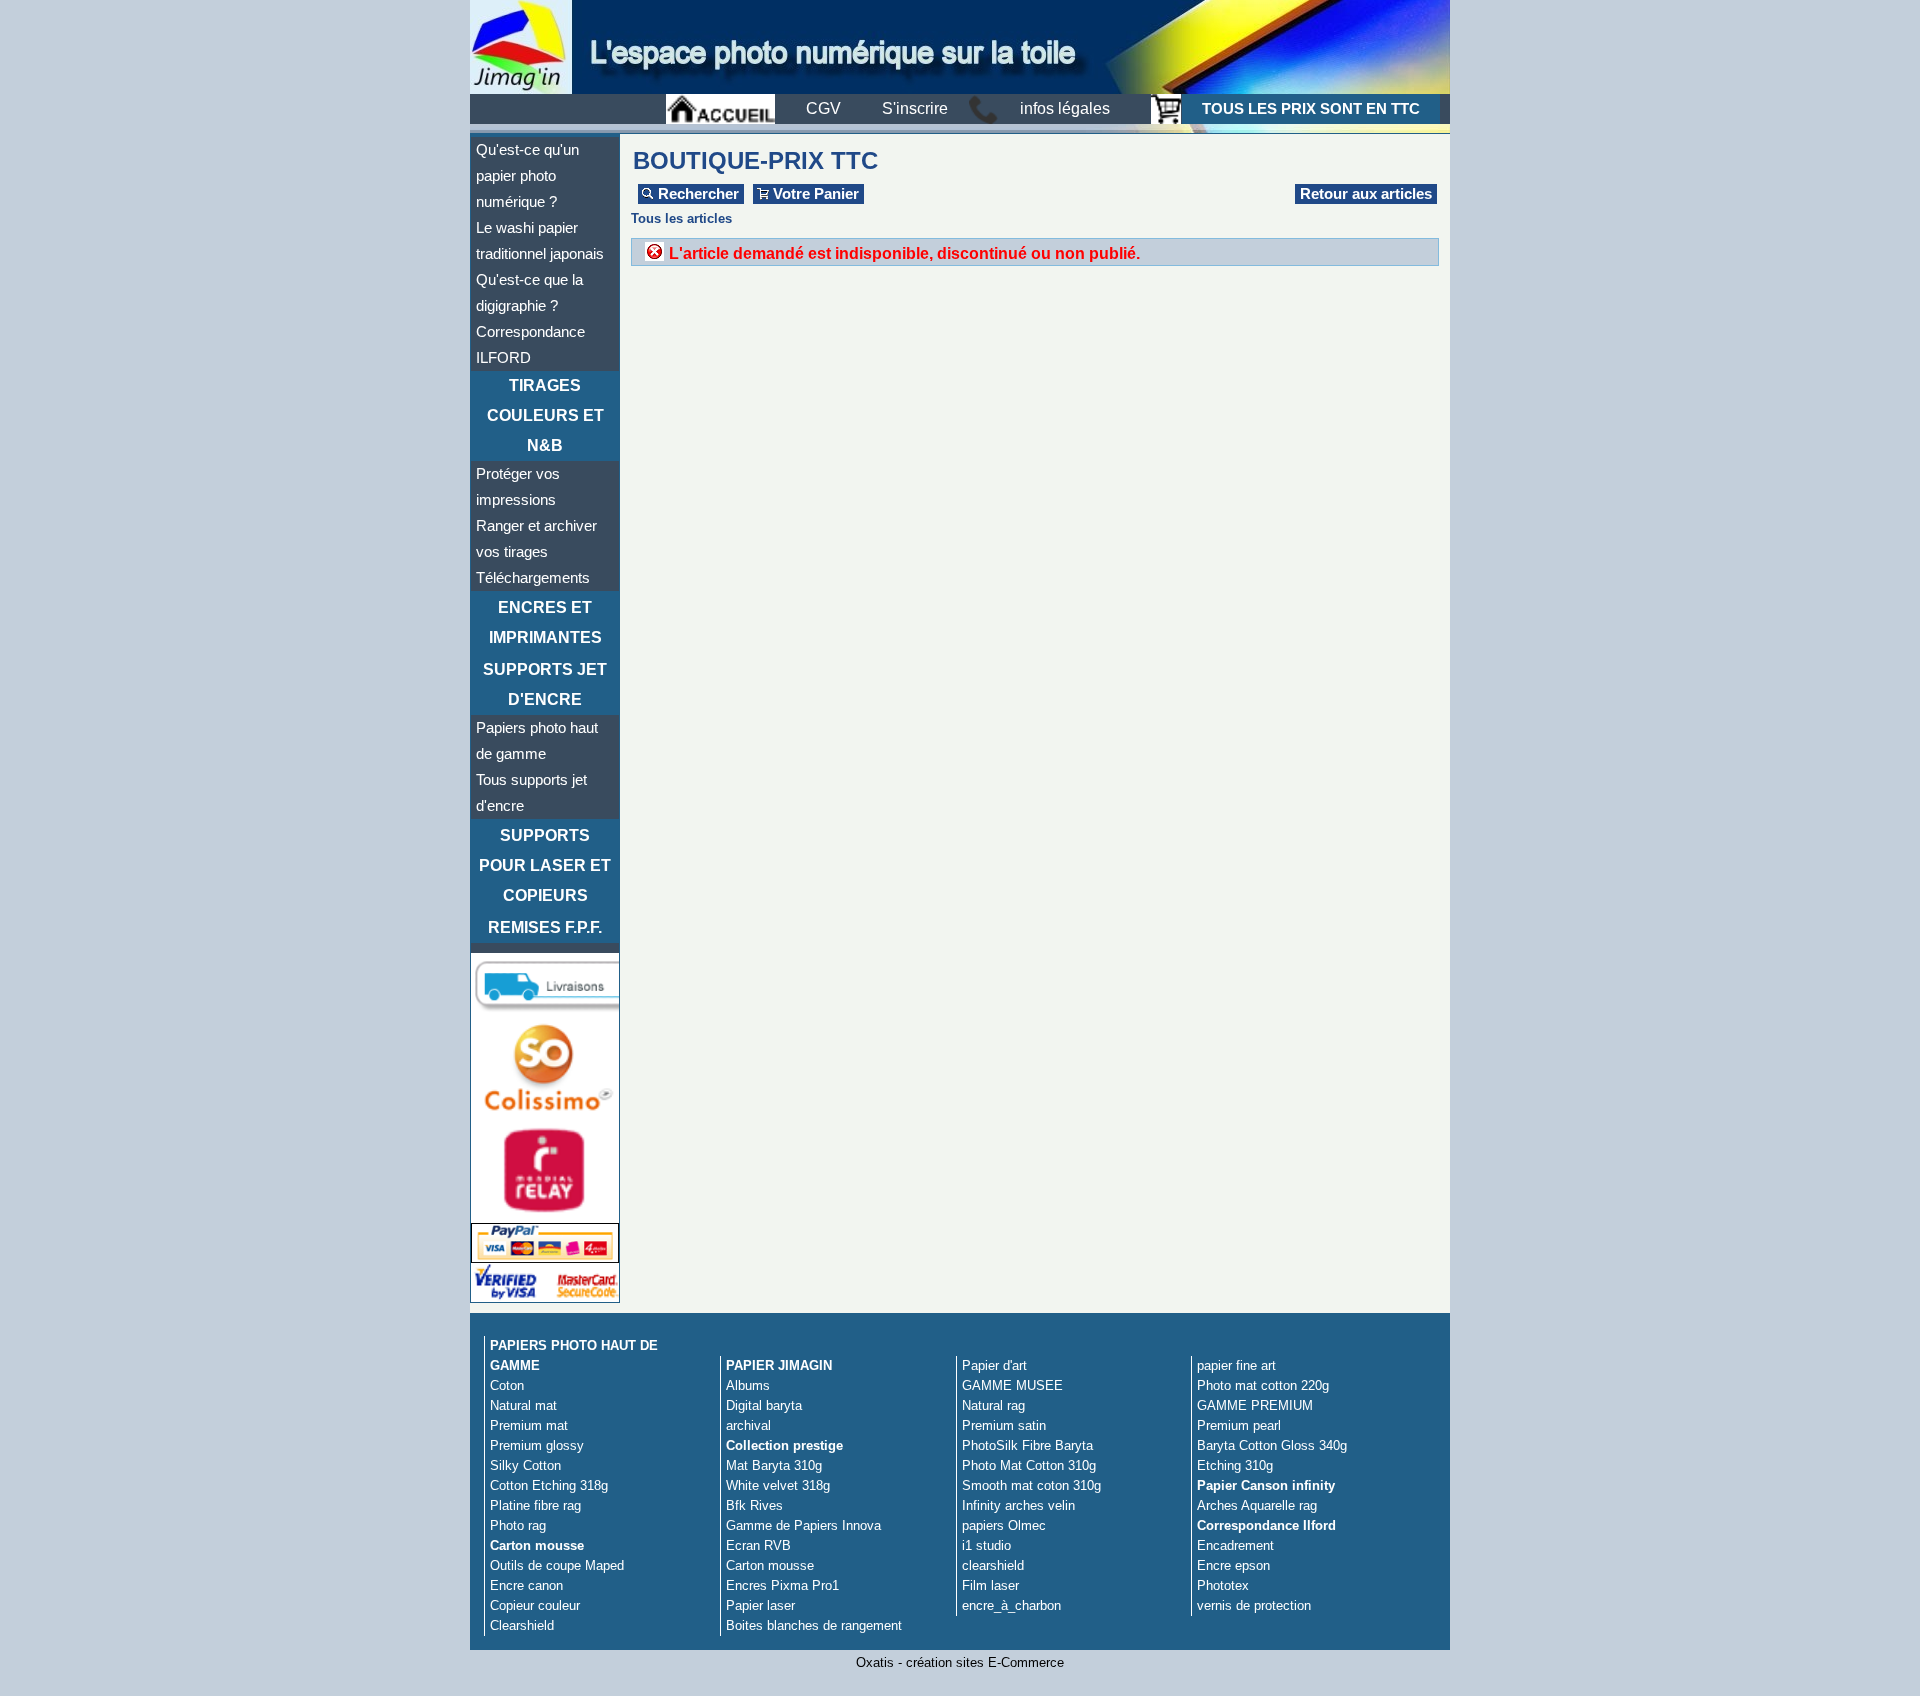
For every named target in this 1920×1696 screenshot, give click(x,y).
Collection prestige (784, 1445)
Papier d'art (994, 1365)
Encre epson (1233, 1565)
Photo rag (518, 1525)
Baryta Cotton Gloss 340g (1272, 1445)
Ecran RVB (758, 1545)
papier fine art (1236, 1365)
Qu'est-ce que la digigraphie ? (529, 293)
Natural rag (993, 1405)
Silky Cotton (525, 1465)
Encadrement (1235, 1545)
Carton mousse (537, 1545)
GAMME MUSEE (1012, 1385)
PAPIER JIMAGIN (779, 1365)
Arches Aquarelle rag (1257, 1505)
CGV (823, 108)
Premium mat (529, 1425)
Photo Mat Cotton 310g (1029, 1465)
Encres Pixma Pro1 (782, 1585)
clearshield (993, 1565)
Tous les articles (681, 218)
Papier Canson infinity (1266, 1485)
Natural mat (523, 1405)
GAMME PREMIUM (1255, 1405)
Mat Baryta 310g (774, 1465)
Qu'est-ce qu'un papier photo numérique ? (527, 176)
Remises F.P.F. (545, 927)
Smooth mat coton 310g (1031, 1485)
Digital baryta (764, 1405)
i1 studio (986, 1545)
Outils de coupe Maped (557, 1565)
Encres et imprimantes (545, 622)
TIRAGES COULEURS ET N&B (545, 415)
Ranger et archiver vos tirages (536, 539)
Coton (507, 1385)
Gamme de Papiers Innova (803, 1525)
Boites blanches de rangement (814, 1625)
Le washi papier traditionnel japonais (540, 241)
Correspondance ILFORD (530, 345)
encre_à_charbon (1011, 1605)
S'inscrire (915, 108)
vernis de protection (1254, 1605)
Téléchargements (533, 578)
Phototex (1223, 1585)
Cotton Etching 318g (549, 1485)
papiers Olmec (1004, 1525)
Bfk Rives (754, 1505)
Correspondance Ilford (1266, 1525)
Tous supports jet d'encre (531, 793)
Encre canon (526, 1585)
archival (748, 1425)
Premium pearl (1239, 1425)
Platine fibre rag (535, 1505)
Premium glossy (537, 1445)
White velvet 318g (778, 1485)
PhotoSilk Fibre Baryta (1027, 1445)
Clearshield (522, 1625)
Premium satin (1004, 1425)
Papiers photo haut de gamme (537, 741)
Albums (748, 1385)
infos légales (1065, 108)
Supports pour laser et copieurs (545, 865)
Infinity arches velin (1018, 1505)
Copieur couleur (535, 1605)
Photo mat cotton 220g (1263, 1385)
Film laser (990, 1585)
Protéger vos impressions (518, 487)
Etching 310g (1235, 1465)
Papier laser (760, 1605)
